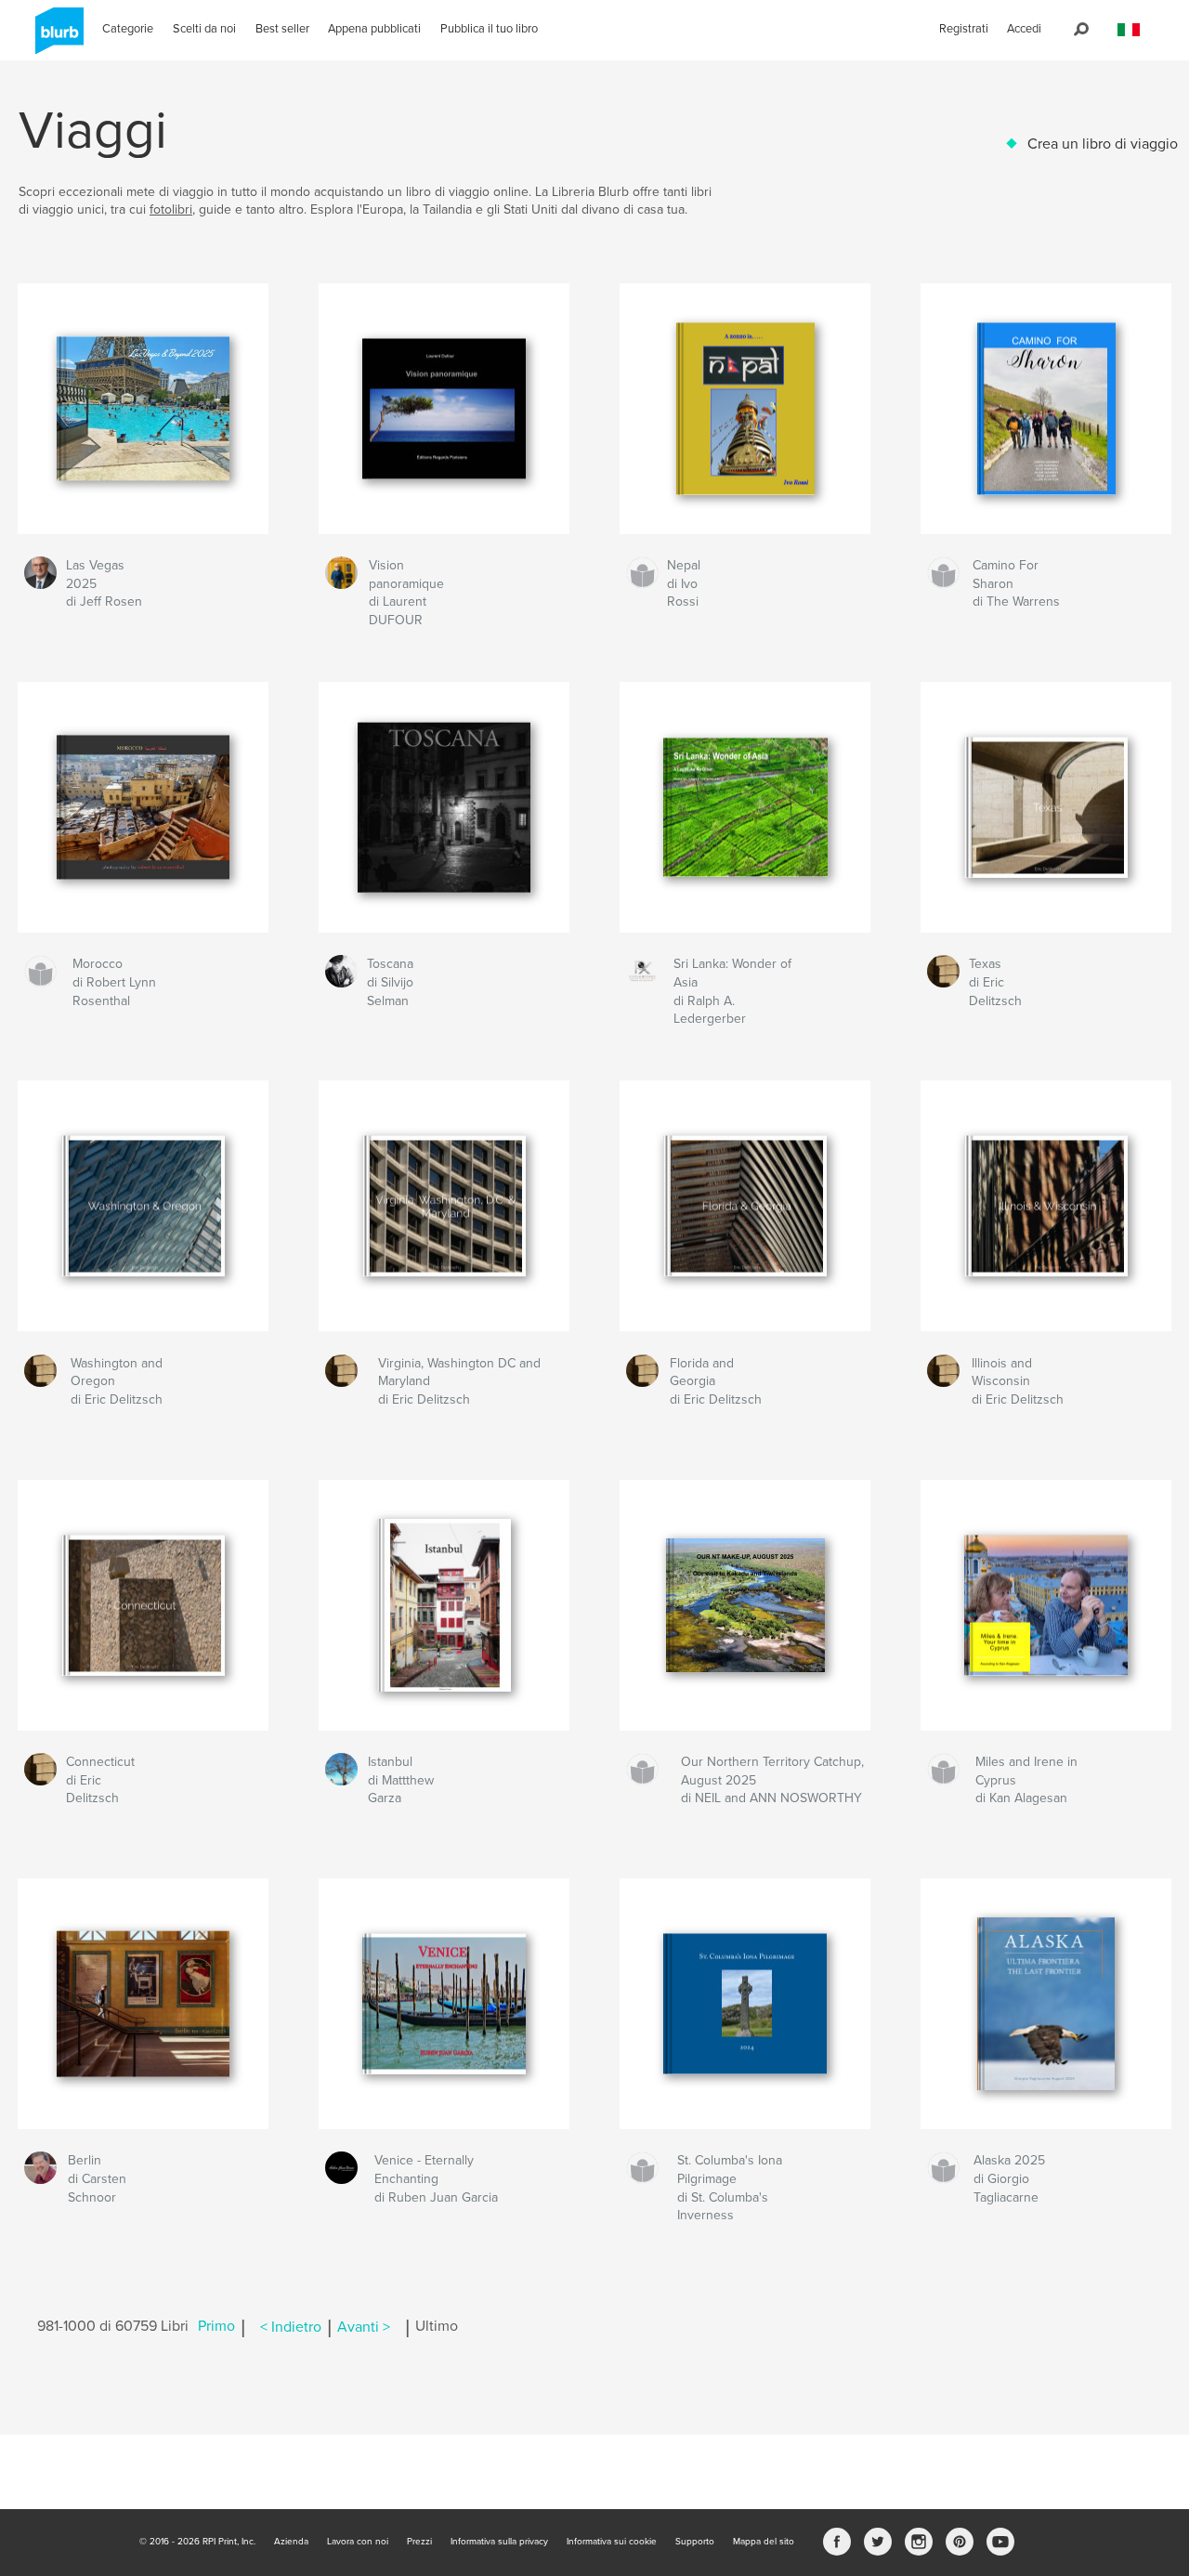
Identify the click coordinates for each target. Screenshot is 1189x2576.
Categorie (128, 29)
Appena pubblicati (374, 29)
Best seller (282, 29)
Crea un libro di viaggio (1103, 144)
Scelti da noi (204, 29)
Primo (216, 2327)
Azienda (291, 2542)
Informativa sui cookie (612, 2542)
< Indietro (291, 2327)
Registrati (964, 29)
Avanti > (364, 2327)
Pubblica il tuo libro (489, 29)
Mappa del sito (764, 2542)
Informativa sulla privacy (499, 2542)
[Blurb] (56, 38)
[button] (1129, 30)
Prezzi (419, 2542)
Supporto (695, 2542)
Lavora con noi (358, 2542)
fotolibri (171, 209)
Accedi (1024, 29)
